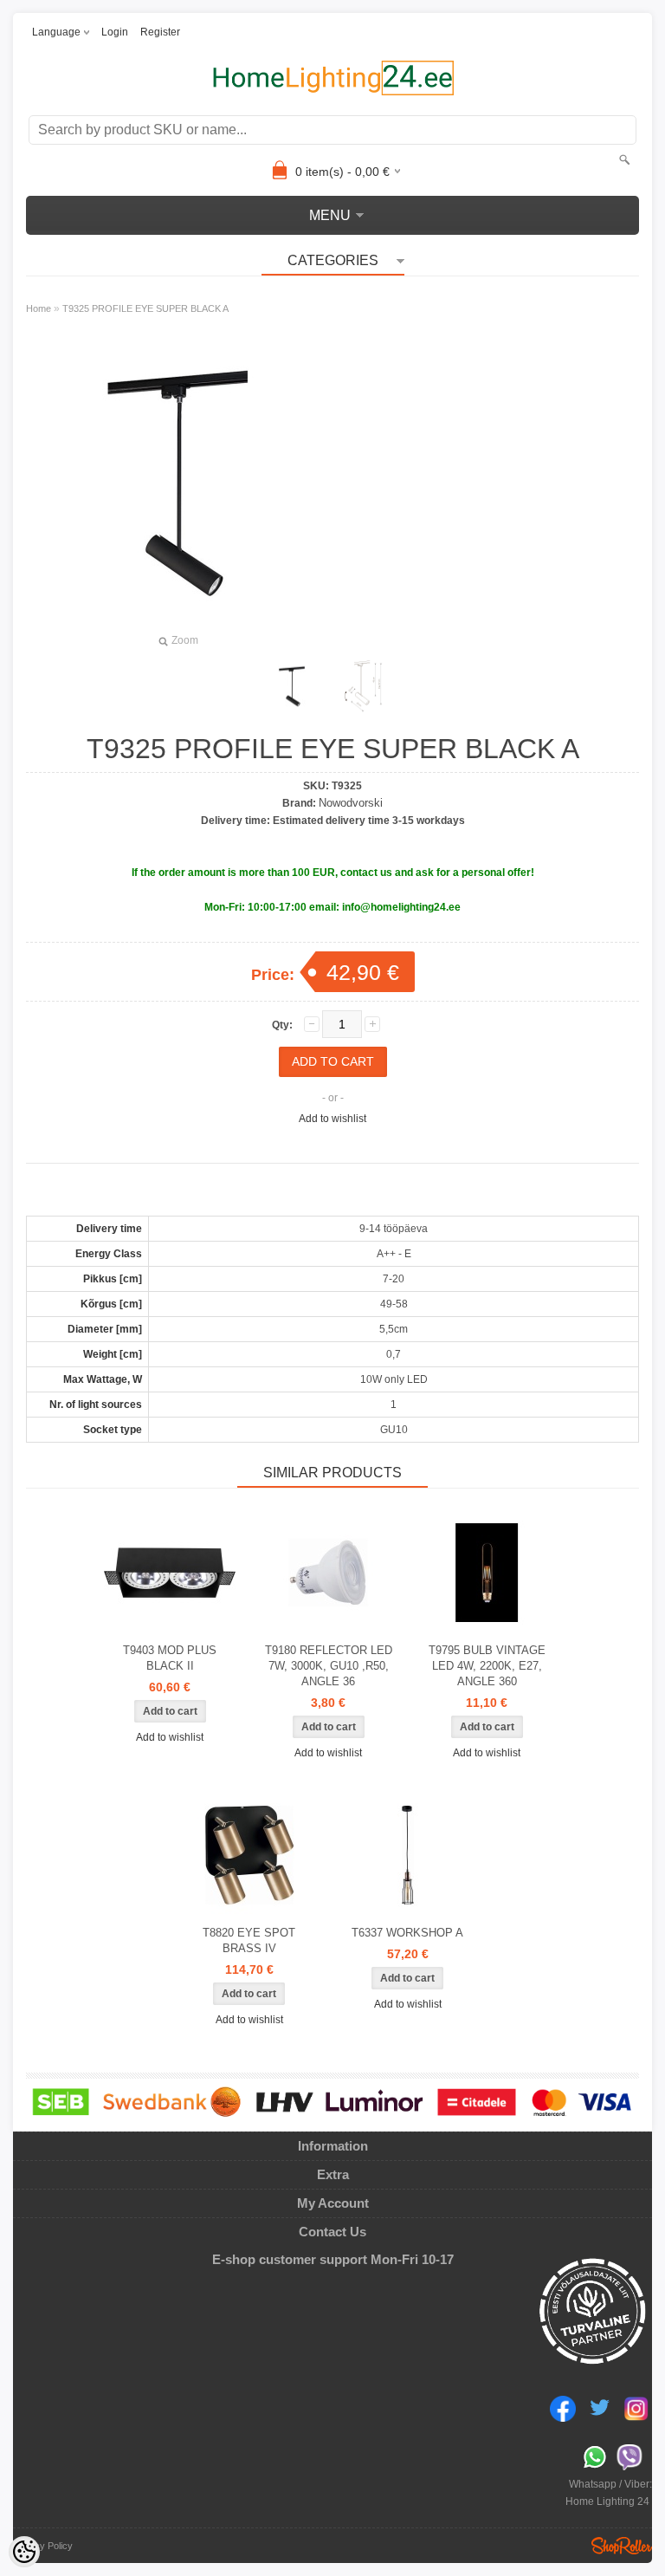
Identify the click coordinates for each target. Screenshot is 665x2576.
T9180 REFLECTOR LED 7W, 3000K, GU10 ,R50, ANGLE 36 (329, 1666)
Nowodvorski (351, 803)
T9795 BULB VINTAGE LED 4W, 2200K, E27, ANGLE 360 (487, 1666)
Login (115, 32)
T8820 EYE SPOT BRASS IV (249, 1940)
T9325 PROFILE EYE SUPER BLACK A (145, 308)
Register (160, 32)
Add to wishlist (332, 1119)
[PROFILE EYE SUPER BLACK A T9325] (292, 686)
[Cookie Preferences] (24, 2552)
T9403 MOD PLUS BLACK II (170, 1658)
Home (39, 308)
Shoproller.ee (622, 2546)
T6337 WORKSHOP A (407, 1933)
